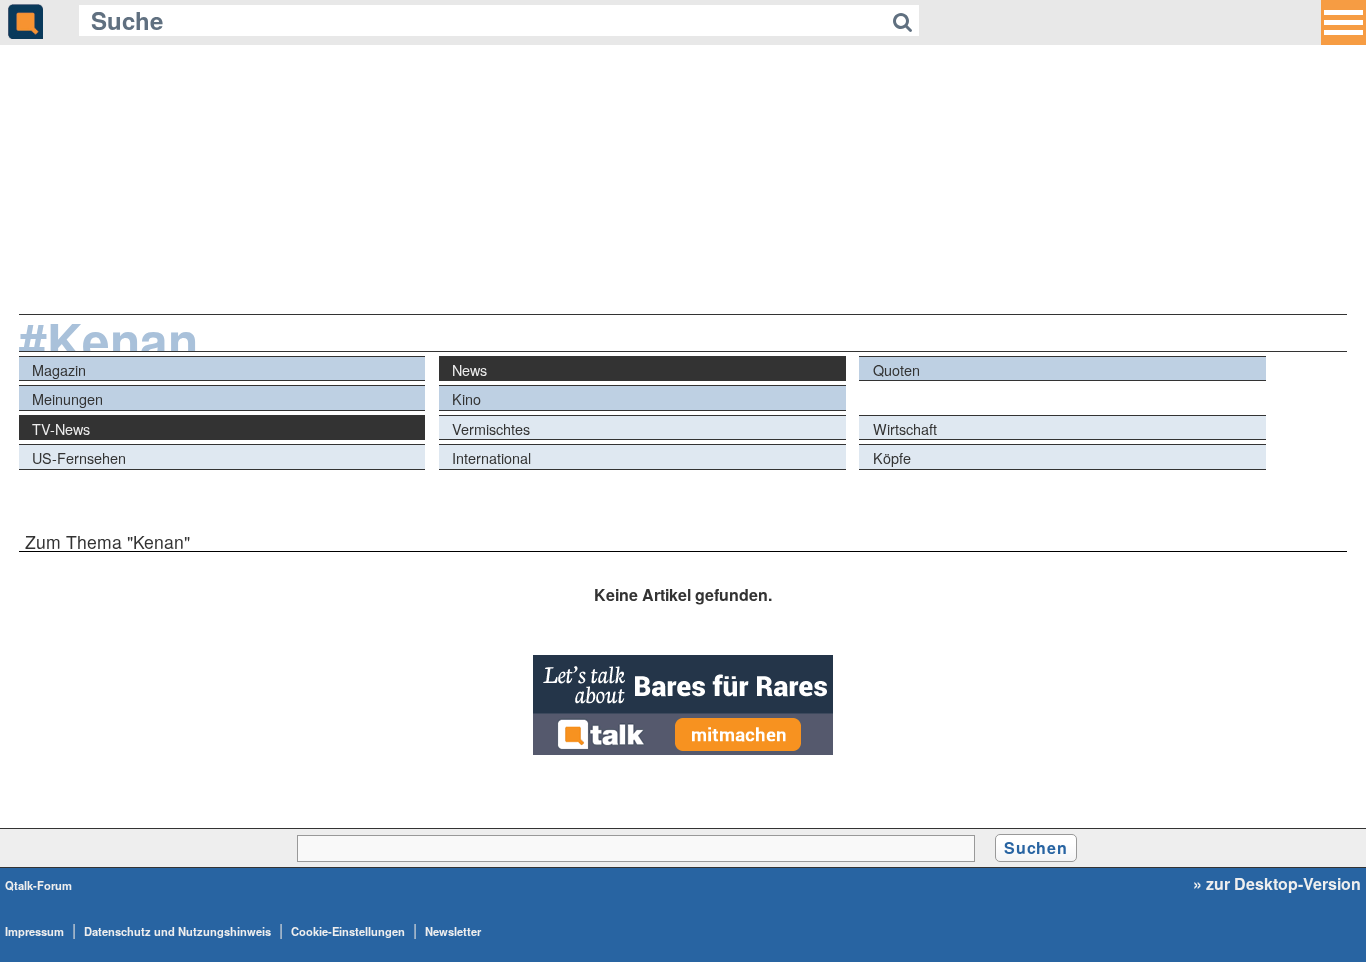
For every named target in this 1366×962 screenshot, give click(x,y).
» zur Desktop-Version (1277, 884)
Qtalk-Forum (38, 885)
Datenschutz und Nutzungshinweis (177, 931)
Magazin (59, 369)
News (469, 369)
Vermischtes (491, 428)
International (491, 457)
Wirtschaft (905, 428)
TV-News (61, 428)
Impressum (34, 931)
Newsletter (453, 931)
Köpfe (892, 457)
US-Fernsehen (79, 457)
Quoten (896, 369)
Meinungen (67, 398)
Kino (466, 398)
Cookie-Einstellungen (348, 931)
